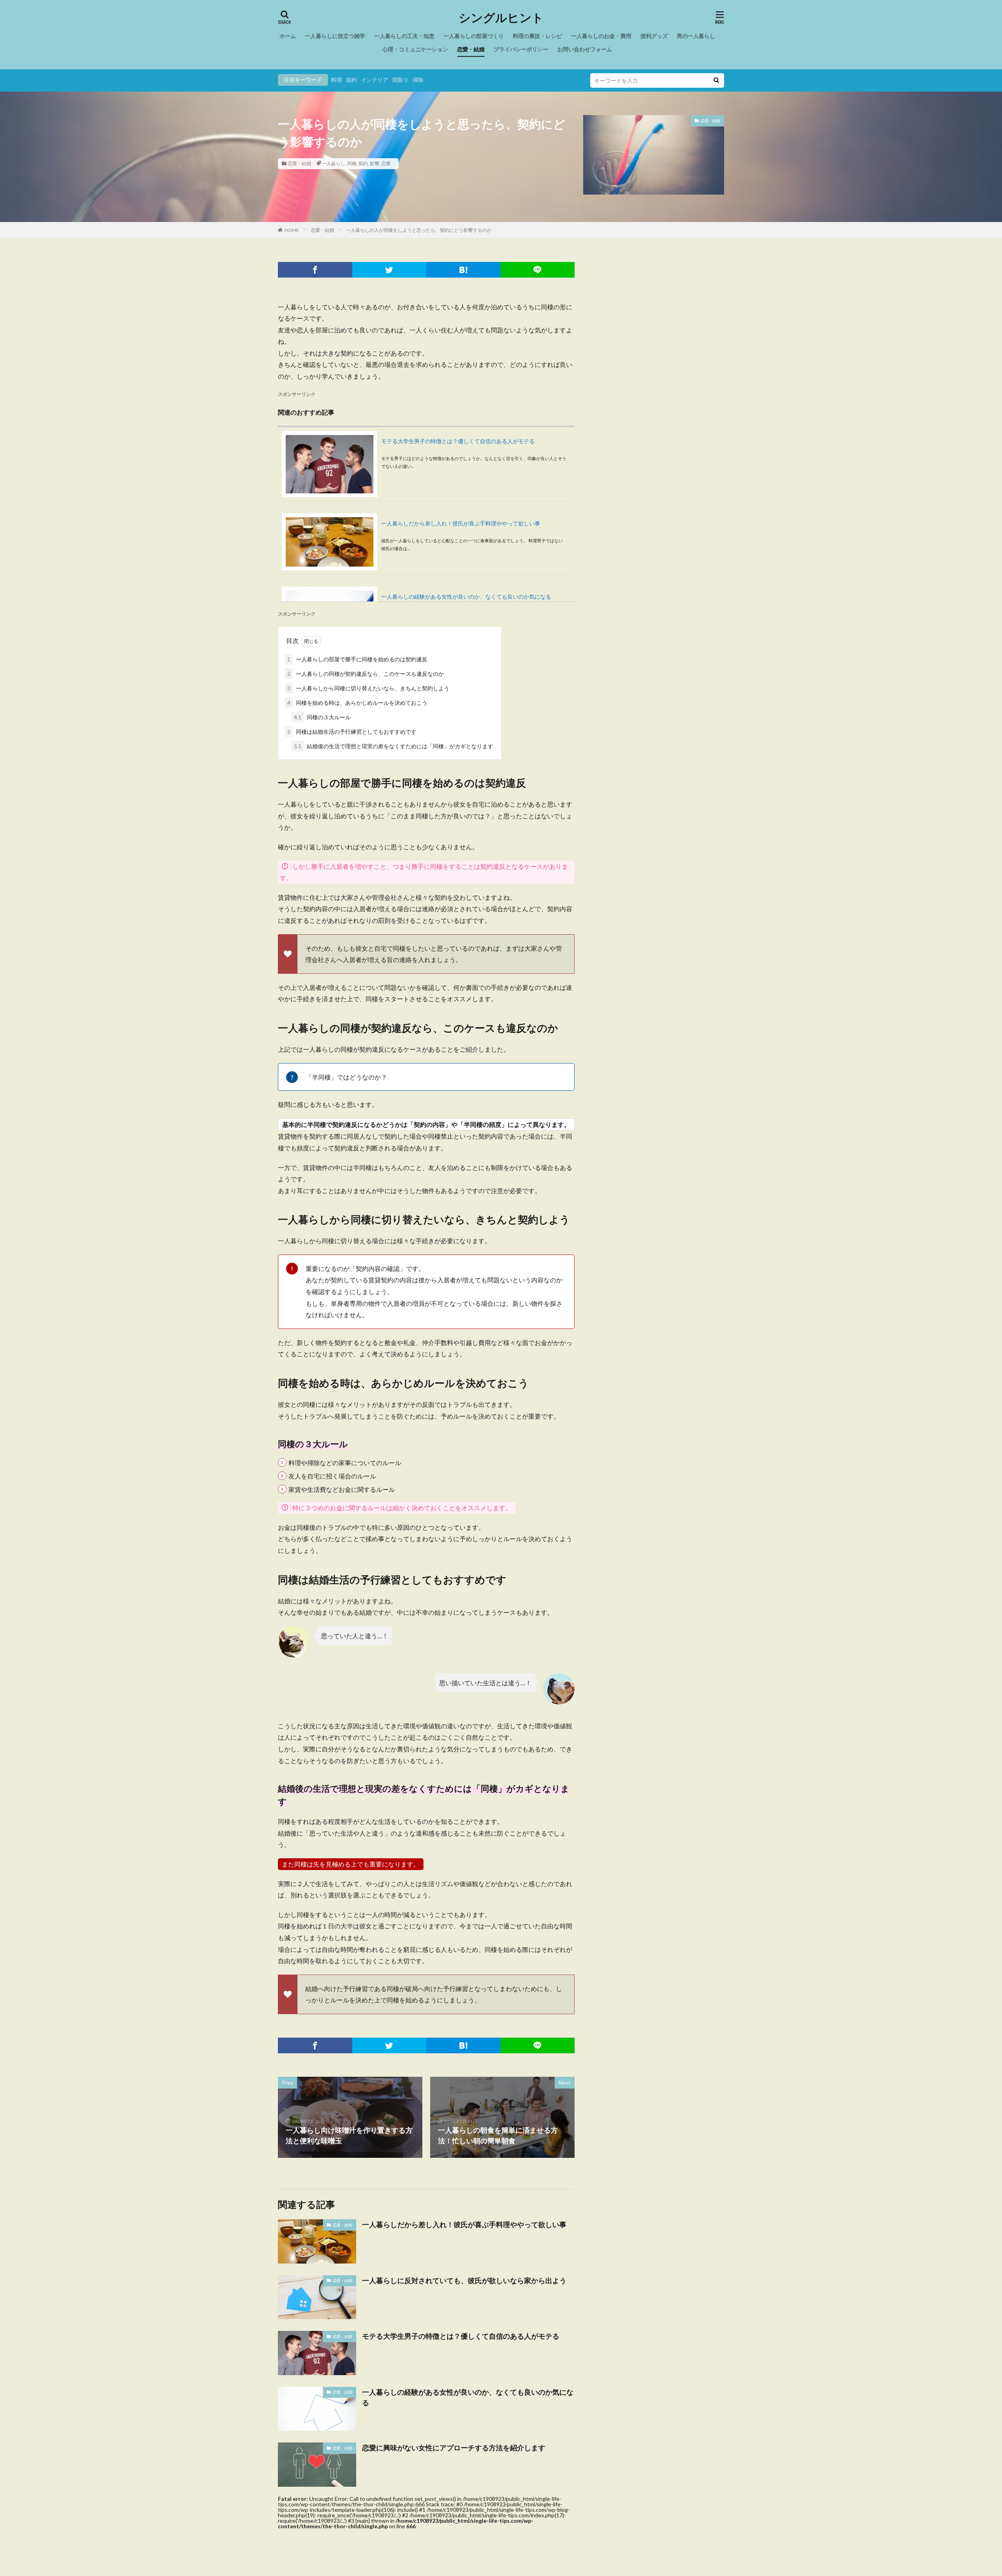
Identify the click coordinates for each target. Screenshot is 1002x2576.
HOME (292, 230)
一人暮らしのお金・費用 (601, 36)
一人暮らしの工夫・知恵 (404, 36)
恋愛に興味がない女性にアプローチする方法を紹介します (454, 2448)
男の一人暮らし (696, 36)
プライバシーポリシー (521, 49)
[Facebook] (315, 270)
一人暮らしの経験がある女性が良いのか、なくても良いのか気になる (466, 597)
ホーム (288, 36)
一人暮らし (333, 163)
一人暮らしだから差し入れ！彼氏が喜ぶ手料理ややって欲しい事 (461, 523)
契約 (363, 163)
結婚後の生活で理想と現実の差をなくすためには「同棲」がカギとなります (394, 746)
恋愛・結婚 (471, 49)
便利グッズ (654, 36)
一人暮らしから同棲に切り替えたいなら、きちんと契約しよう (368, 688)
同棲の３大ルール (322, 717)
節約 (351, 80)
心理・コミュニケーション (415, 49)
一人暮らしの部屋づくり (474, 36)
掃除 (418, 80)
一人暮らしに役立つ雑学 (335, 36)
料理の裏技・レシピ (537, 36)
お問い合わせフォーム (585, 49)
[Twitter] (389, 270)
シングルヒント (501, 18)
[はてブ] (463, 270)
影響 (375, 163)
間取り (400, 80)
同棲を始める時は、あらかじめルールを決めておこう (357, 703)
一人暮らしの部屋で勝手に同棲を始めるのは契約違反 (357, 659)
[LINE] (538, 270)
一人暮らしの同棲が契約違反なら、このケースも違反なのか (366, 674)
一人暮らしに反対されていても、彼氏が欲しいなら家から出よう (464, 2280)
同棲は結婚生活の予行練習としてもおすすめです (352, 732)
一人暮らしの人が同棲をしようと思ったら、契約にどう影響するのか (419, 230)
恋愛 (386, 163)
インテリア (375, 80)
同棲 (352, 163)
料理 (337, 80)
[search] (716, 80)
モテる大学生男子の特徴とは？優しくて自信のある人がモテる (458, 441)
